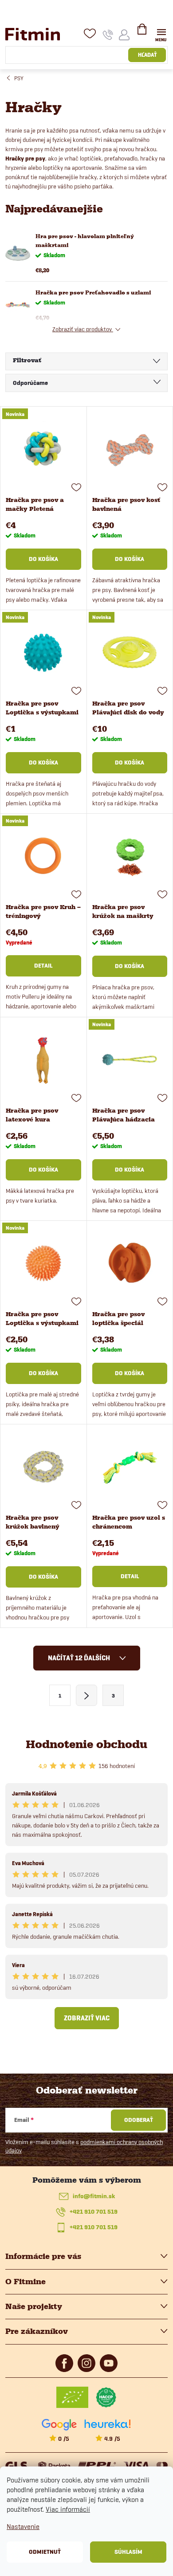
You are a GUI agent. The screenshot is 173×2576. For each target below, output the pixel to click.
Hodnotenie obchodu (86, 1744)
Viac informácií (68, 2509)
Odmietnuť (45, 2552)
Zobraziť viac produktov (83, 329)
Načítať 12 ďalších (80, 1658)
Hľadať (147, 55)
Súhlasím (128, 2552)
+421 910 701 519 (94, 2212)
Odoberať (139, 2120)
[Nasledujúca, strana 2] (86, 1695)
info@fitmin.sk (94, 2196)
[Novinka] (43, 449)
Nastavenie (23, 2527)
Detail (43, 966)
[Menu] (161, 34)
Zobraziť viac (87, 2018)
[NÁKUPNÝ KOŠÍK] (142, 33)
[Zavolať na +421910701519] (108, 35)
